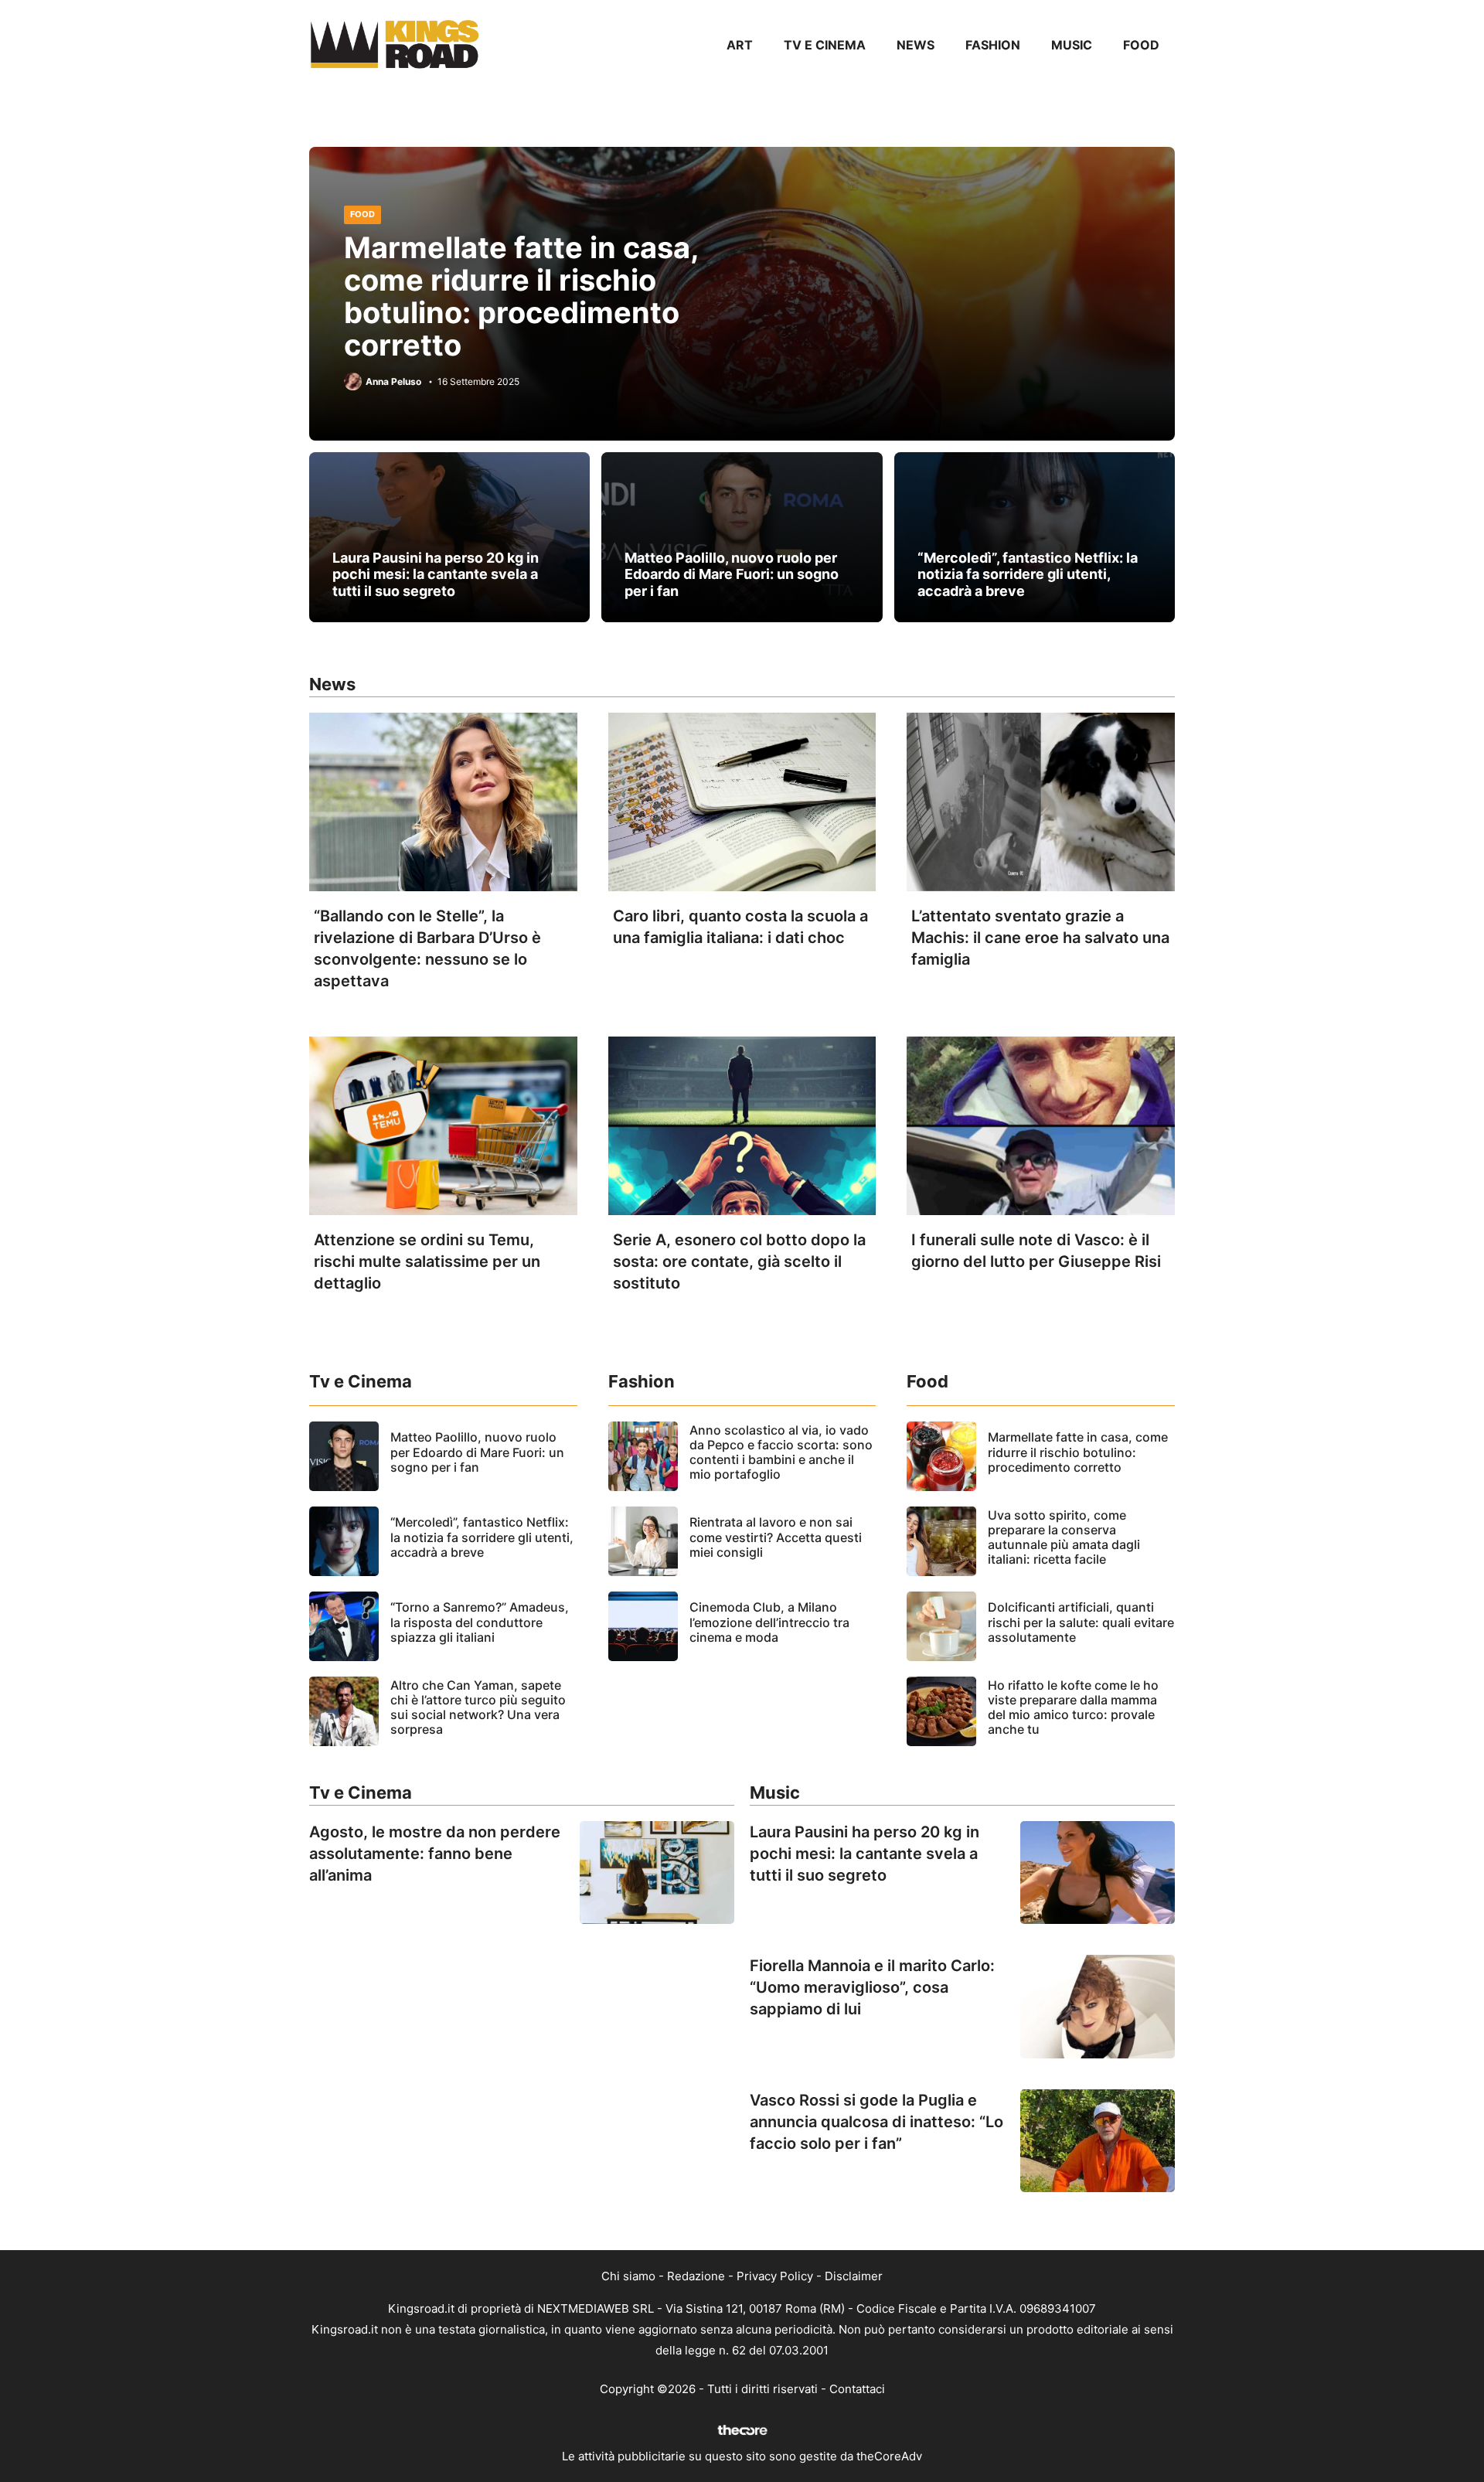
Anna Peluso (393, 382)
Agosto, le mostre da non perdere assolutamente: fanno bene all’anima (435, 1854)
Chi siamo (628, 2276)
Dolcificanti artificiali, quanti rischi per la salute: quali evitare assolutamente (1081, 1622)
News (916, 45)
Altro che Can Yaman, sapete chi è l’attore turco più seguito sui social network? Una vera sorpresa (478, 1707)
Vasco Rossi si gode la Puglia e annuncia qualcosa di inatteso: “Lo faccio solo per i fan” (876, 2122)
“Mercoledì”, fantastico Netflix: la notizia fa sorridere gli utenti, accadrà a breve (1028, 574)
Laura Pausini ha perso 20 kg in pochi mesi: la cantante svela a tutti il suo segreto (436, 574)
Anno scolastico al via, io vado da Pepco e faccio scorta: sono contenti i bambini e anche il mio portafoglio (781, 1452)
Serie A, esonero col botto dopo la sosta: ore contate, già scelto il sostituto (739, 1261)
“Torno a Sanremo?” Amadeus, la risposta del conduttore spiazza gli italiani (480, 1622)
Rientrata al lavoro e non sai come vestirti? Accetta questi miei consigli (776, 1537)
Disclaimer (854, 2276)
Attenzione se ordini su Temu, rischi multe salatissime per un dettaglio (427, 1261)
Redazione (696, 2276)
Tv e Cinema (825, 45)
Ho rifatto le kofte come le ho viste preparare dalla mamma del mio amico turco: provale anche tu (1073, 1707)
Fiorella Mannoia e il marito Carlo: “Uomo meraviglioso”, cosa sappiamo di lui (872, 1987)
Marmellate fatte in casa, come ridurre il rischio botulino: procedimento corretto (521, 296)
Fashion (993, 45)
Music (1072, 45)
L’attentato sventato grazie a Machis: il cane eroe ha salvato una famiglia (1040, 938)
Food (1141, 45)
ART (740, 45)
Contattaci (857, 2389)
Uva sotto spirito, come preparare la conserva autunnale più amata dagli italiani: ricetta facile (1064, 1537)
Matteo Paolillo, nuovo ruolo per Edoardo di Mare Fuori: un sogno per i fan (732, 574)
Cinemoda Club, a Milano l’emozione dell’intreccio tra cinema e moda (769, 1622)
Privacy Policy (775, 2276)
